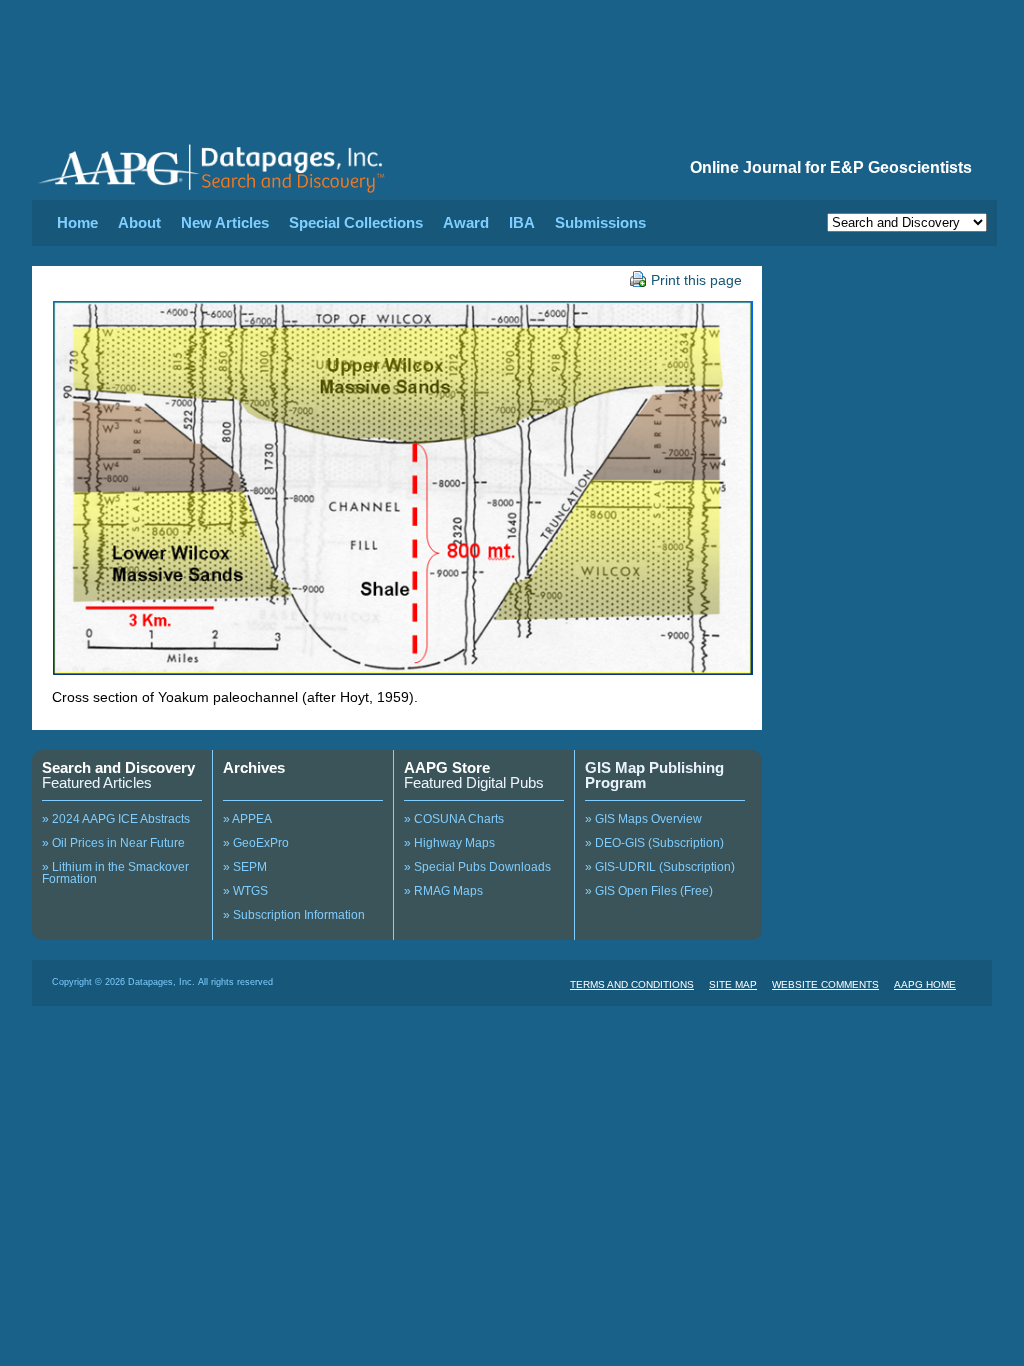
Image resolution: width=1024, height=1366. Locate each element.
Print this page (696, 280)
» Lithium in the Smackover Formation (115, 873)
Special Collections (356, 222)
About (139, 222)
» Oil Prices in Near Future (113, 843)
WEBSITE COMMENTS (825, 984)
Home (77, 222)
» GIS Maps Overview (643, 819)
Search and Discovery (118, 767)
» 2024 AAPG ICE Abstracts (116, 819)
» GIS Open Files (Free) (649, 891)
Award (466, 222)
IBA (522, 222)
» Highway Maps (449, 843)
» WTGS (245, 891)
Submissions (600, 222)
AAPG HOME (925, 984)
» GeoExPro (256, 843)
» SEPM (245, 867)
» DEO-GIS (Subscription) (654, 843)
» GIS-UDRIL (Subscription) (660, 867)
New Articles (225, 222)
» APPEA (247, 819)
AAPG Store (447, 767)
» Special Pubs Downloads (477, 867)
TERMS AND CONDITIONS (632, 984)
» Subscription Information (294, 915)
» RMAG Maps (443, 891)
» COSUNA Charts (454, 819)
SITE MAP (733, 984)
